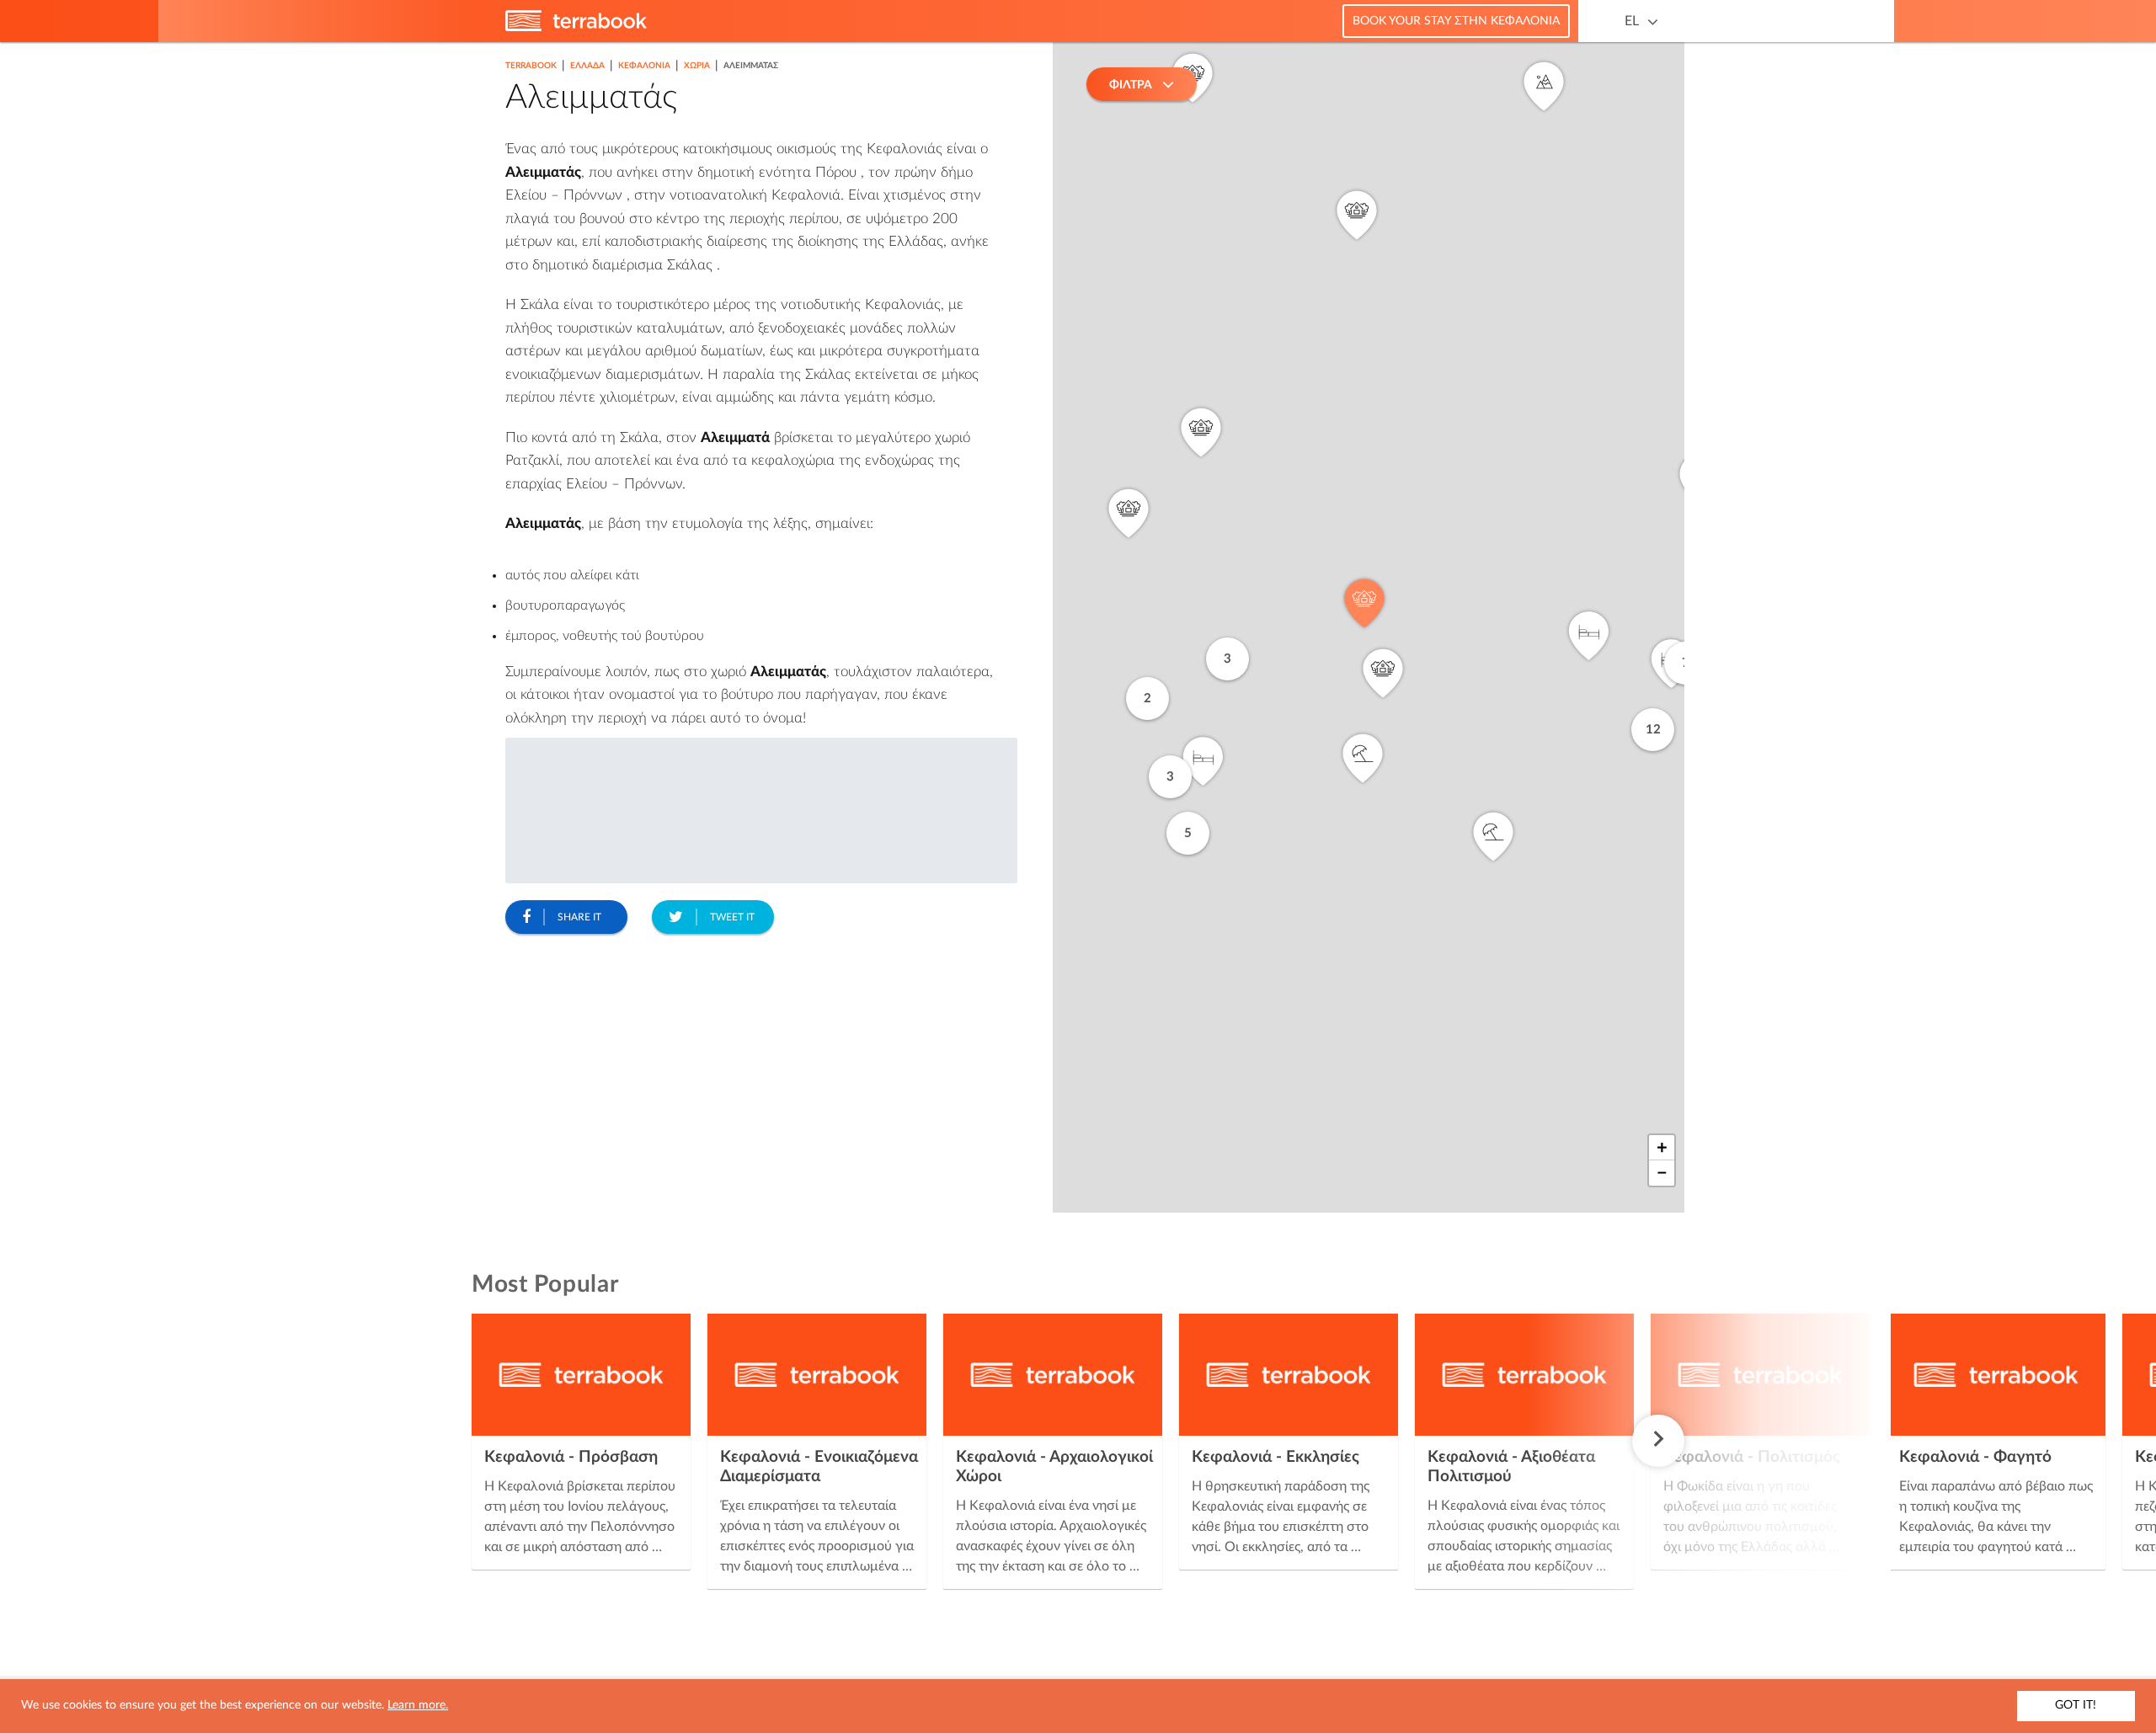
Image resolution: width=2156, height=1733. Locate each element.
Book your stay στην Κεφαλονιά (1456, 21)
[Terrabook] (576, 28)
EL (1632, 21)
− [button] (1662, 1173)
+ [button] (1662, 1148)
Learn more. (418, 1705)
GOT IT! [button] (2076, 1705)
